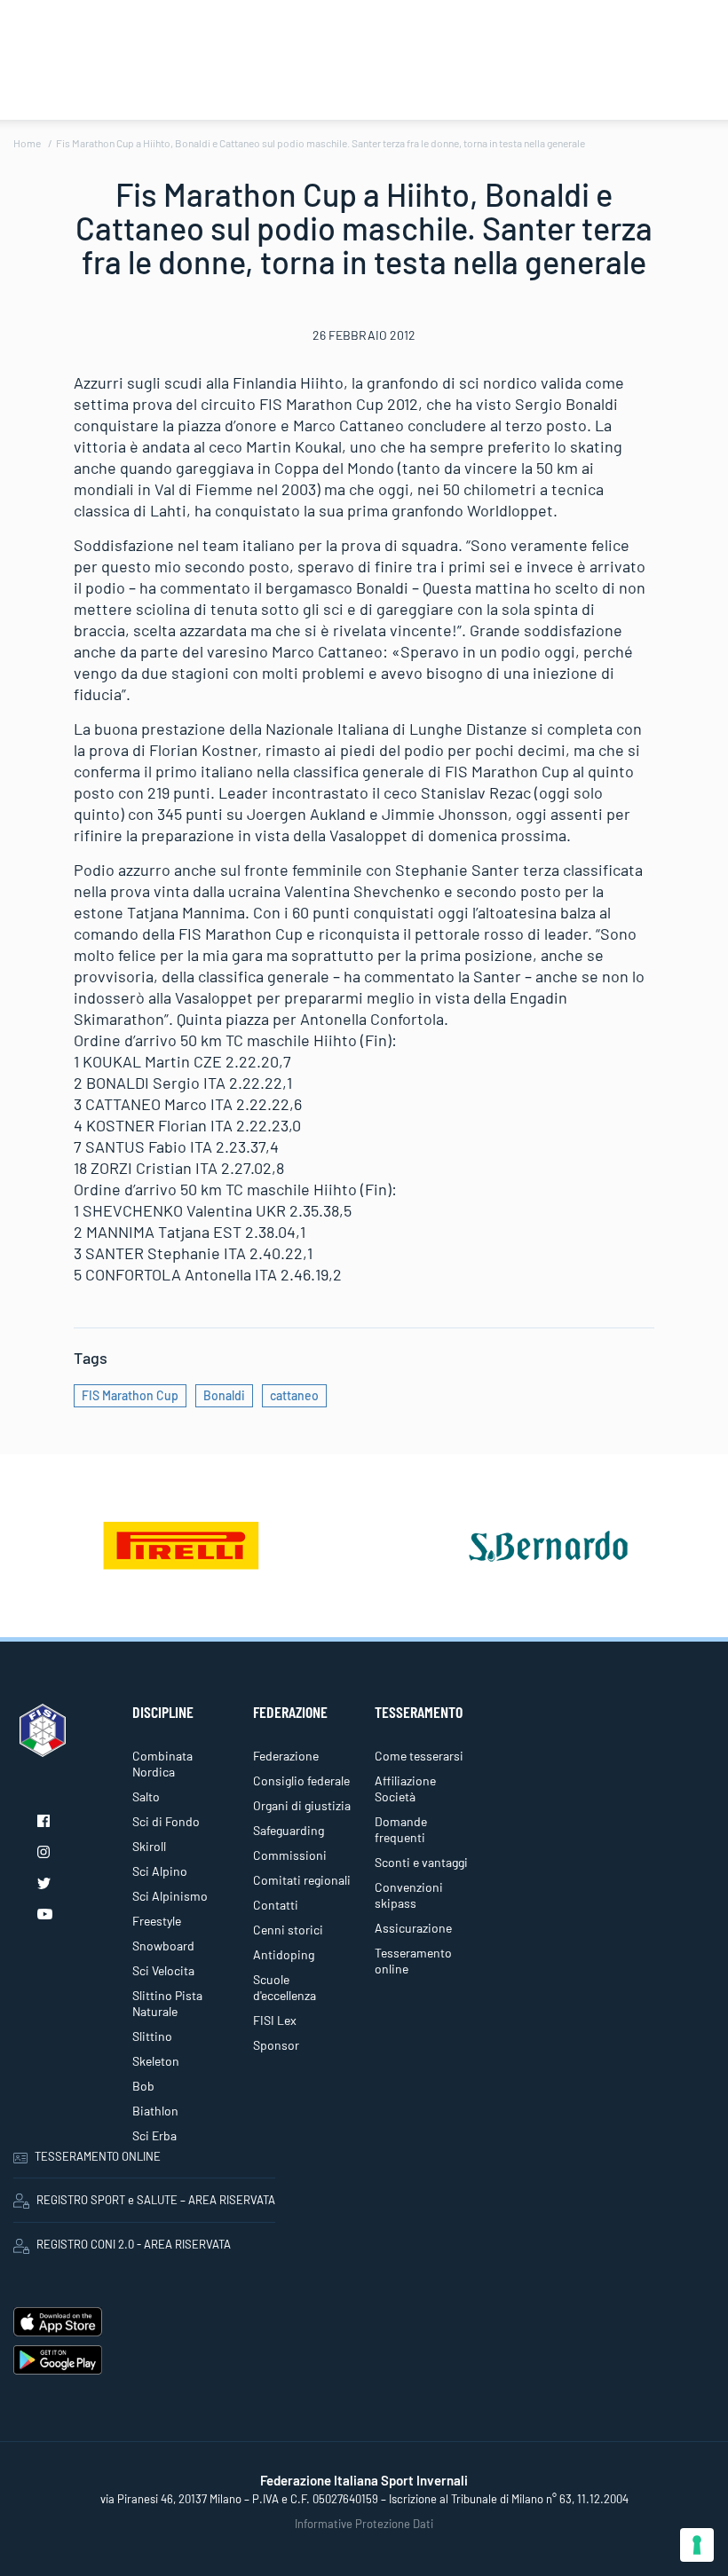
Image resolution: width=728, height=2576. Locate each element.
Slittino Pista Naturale (167, 2003)
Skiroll (149, 1846)
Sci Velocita (163, 1970)
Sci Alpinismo (170, 1896)
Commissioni (290, 1855)
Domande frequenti (401, 1829)
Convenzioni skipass (409, 1895)
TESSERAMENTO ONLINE (98, 2156)
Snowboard (163, 1946)
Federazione (286, 1756)
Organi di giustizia (302, 1805)
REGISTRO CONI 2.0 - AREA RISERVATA (134, 2244)
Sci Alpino (160, 1871)
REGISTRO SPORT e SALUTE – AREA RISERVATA (156, 2200)
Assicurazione (413, 1928)
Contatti (276, 1905)
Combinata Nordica (162, 1764)
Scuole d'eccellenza (285, 1987)
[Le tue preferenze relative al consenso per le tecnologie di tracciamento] (697, 2545)
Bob (143, 2086)
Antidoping (284, 1954)
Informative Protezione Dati (364, 2524)
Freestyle (157, 1921)
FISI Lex (275, 2020)
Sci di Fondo (166, 1821)
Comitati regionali (302, 1880)
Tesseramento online (413, 1961)
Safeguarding (289, 1830)
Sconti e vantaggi (421, 1862)
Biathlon (155, 2111)
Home (27, 143)
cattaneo (294, 1395)
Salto (146, 1796)
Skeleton (156, 2061)
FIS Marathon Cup (130, 1395)
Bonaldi (224, 1395)
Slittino (152, 2036)
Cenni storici (288, 1930)
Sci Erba (154, 2135)
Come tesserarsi (419, 1756)
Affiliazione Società (405, 1788)
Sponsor (276, 2045)
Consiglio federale (301, 1780)
